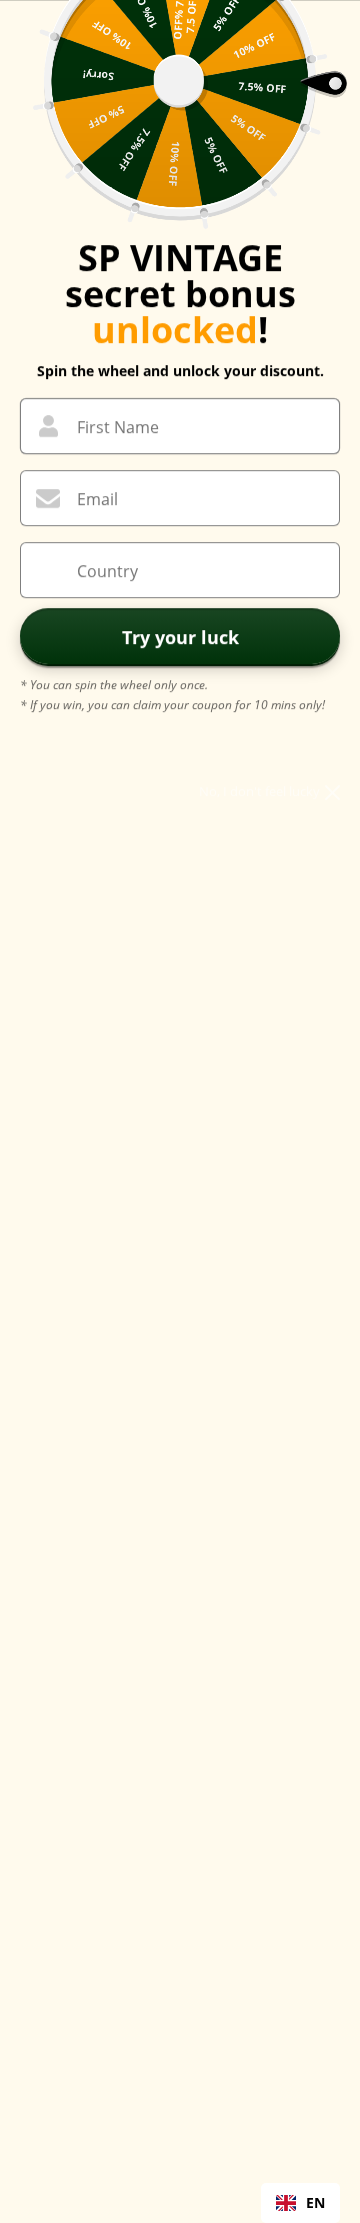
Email (97, 499)
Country (107, 571)
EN (315, 2202)
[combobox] (300, 2203)
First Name (118, 427)
